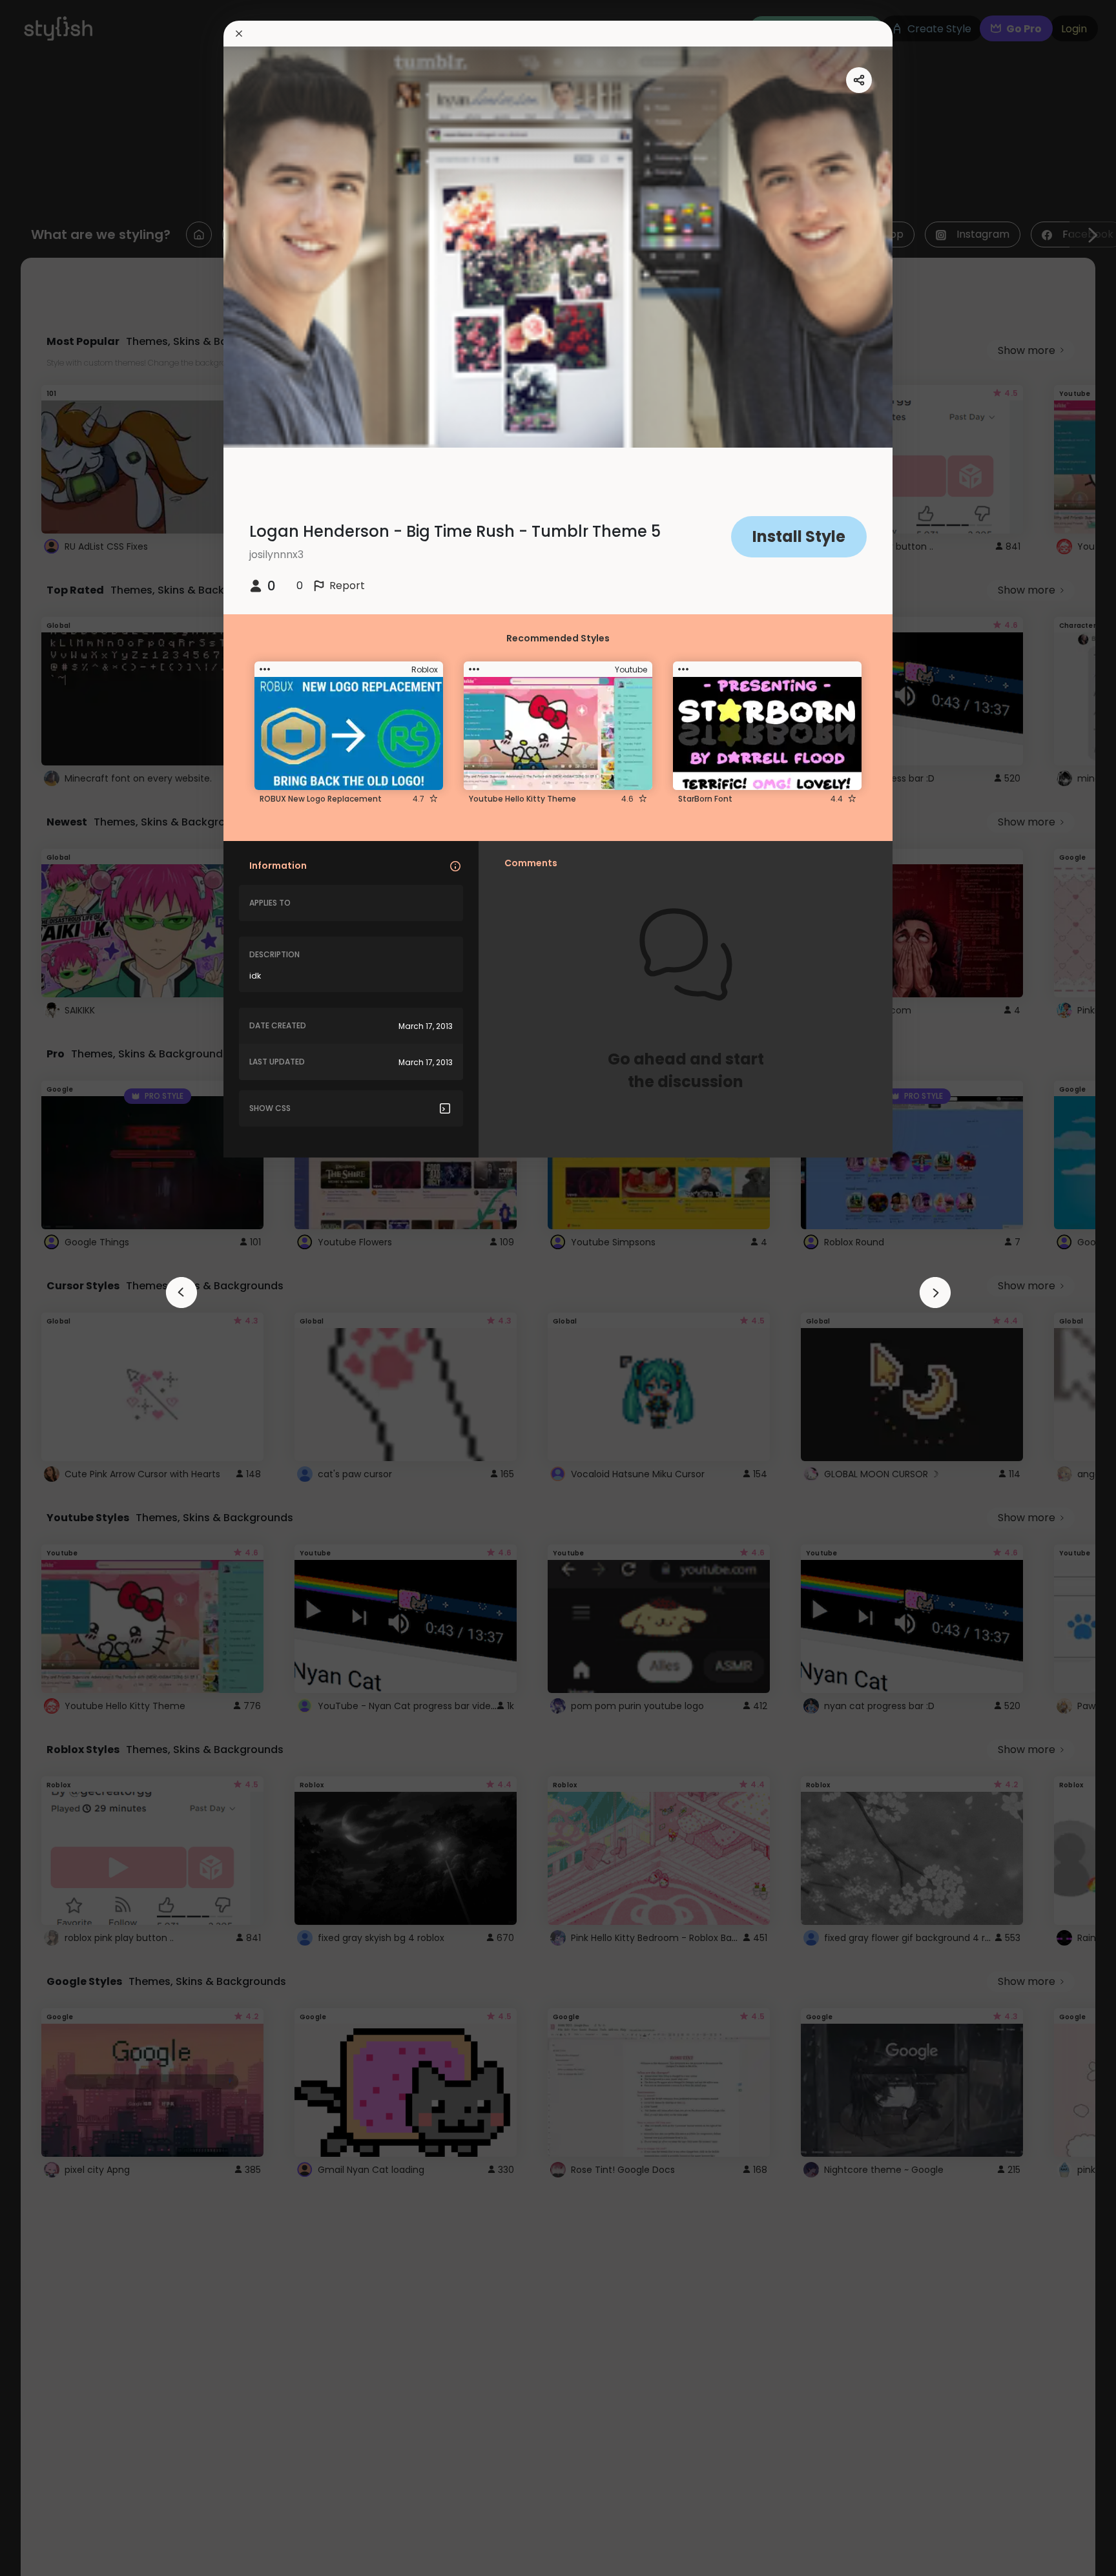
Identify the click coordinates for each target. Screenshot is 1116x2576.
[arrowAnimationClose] (181, 1293)
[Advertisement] (52, 1288)
